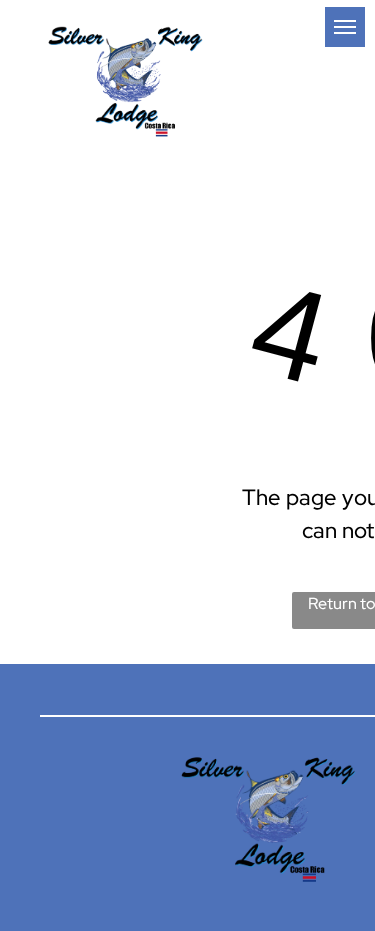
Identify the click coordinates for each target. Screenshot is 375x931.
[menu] (345, 27)
